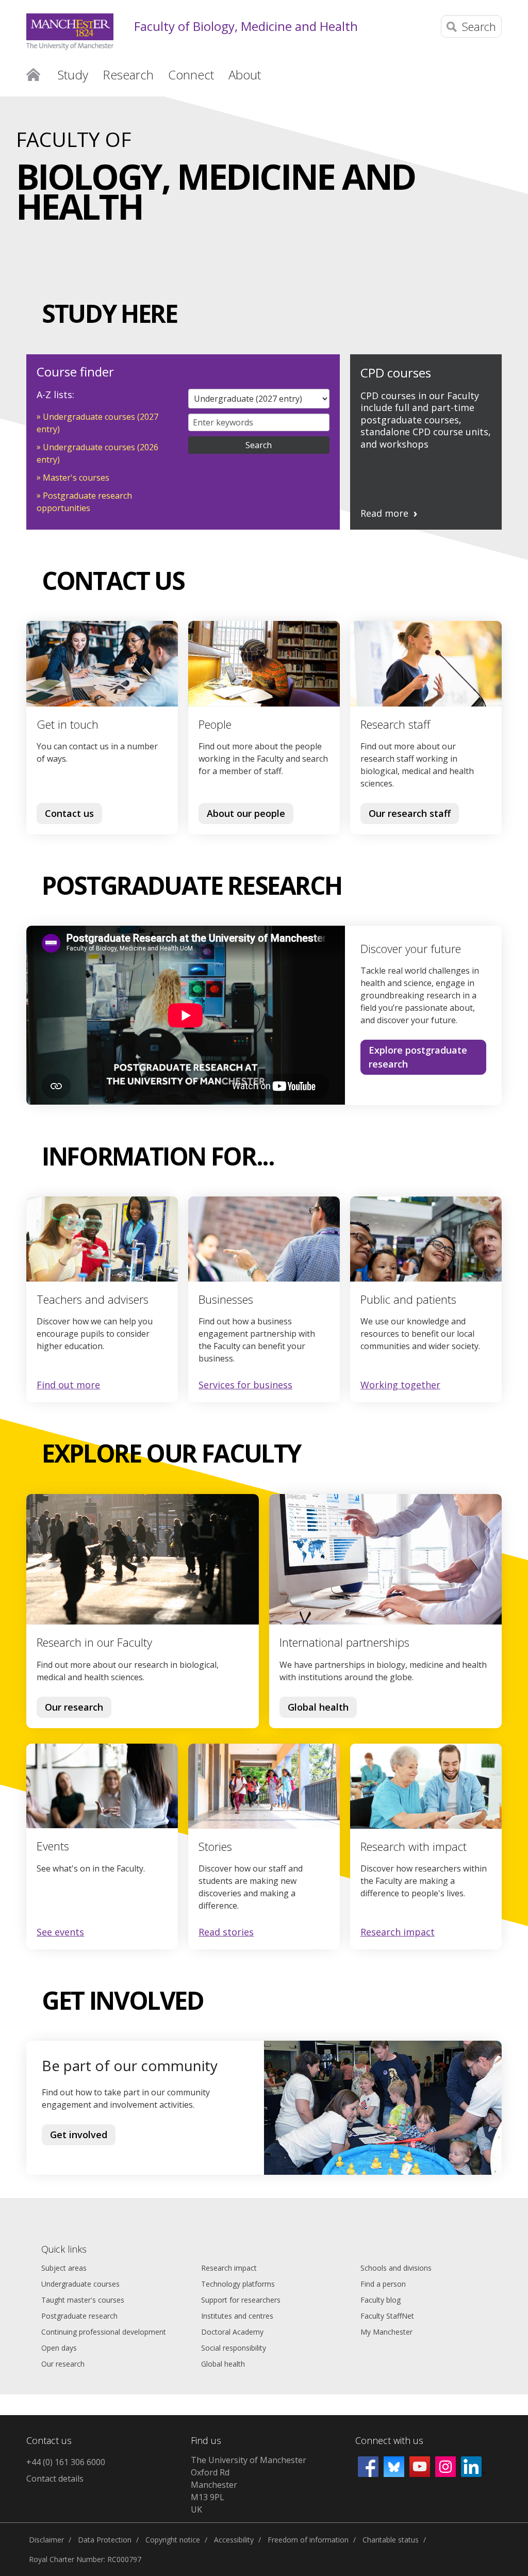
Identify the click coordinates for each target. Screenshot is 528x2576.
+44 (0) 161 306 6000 (66, 2462)
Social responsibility (234, 2348)
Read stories (226, 1932)
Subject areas (64, 2268)
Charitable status (391, 2540)
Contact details (55, 2479)
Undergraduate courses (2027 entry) (97, 423)
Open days (59, 2348)
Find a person (383, 2284)
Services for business (245, 1385)
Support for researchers (241, 2300)
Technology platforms (238, 2284)
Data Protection (105, 2540)
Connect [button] (191, 75)
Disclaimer (46, 2540)
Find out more (68, 1385)
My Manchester (386, 2332)
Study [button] (73, 75)
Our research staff (410, 813)
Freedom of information (308, 2540)
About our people (246, 813)
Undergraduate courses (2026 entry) (97, 453)
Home (33, 74)
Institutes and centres (237, 2316)
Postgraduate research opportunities (84, 502)
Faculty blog (381, 2300)
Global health (318, 1707)
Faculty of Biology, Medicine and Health (246, 27)
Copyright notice (173, 2540)
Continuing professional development (104, 2332)
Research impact (398, 1932)
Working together (400, 1385)
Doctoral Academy (232, 2332)
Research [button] (128, 75)
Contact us (69, 813)
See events (60, 1932)
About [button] (245, 75)
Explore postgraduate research (418, 1057)
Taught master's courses (83, 2300)
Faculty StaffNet (387, 2316)
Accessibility (234, 2540)
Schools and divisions (396, 2268)
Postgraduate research (79, 2316)
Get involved (79, 2135)
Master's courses (76, 478)
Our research (74, 1707)
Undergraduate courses (80, 2284)
